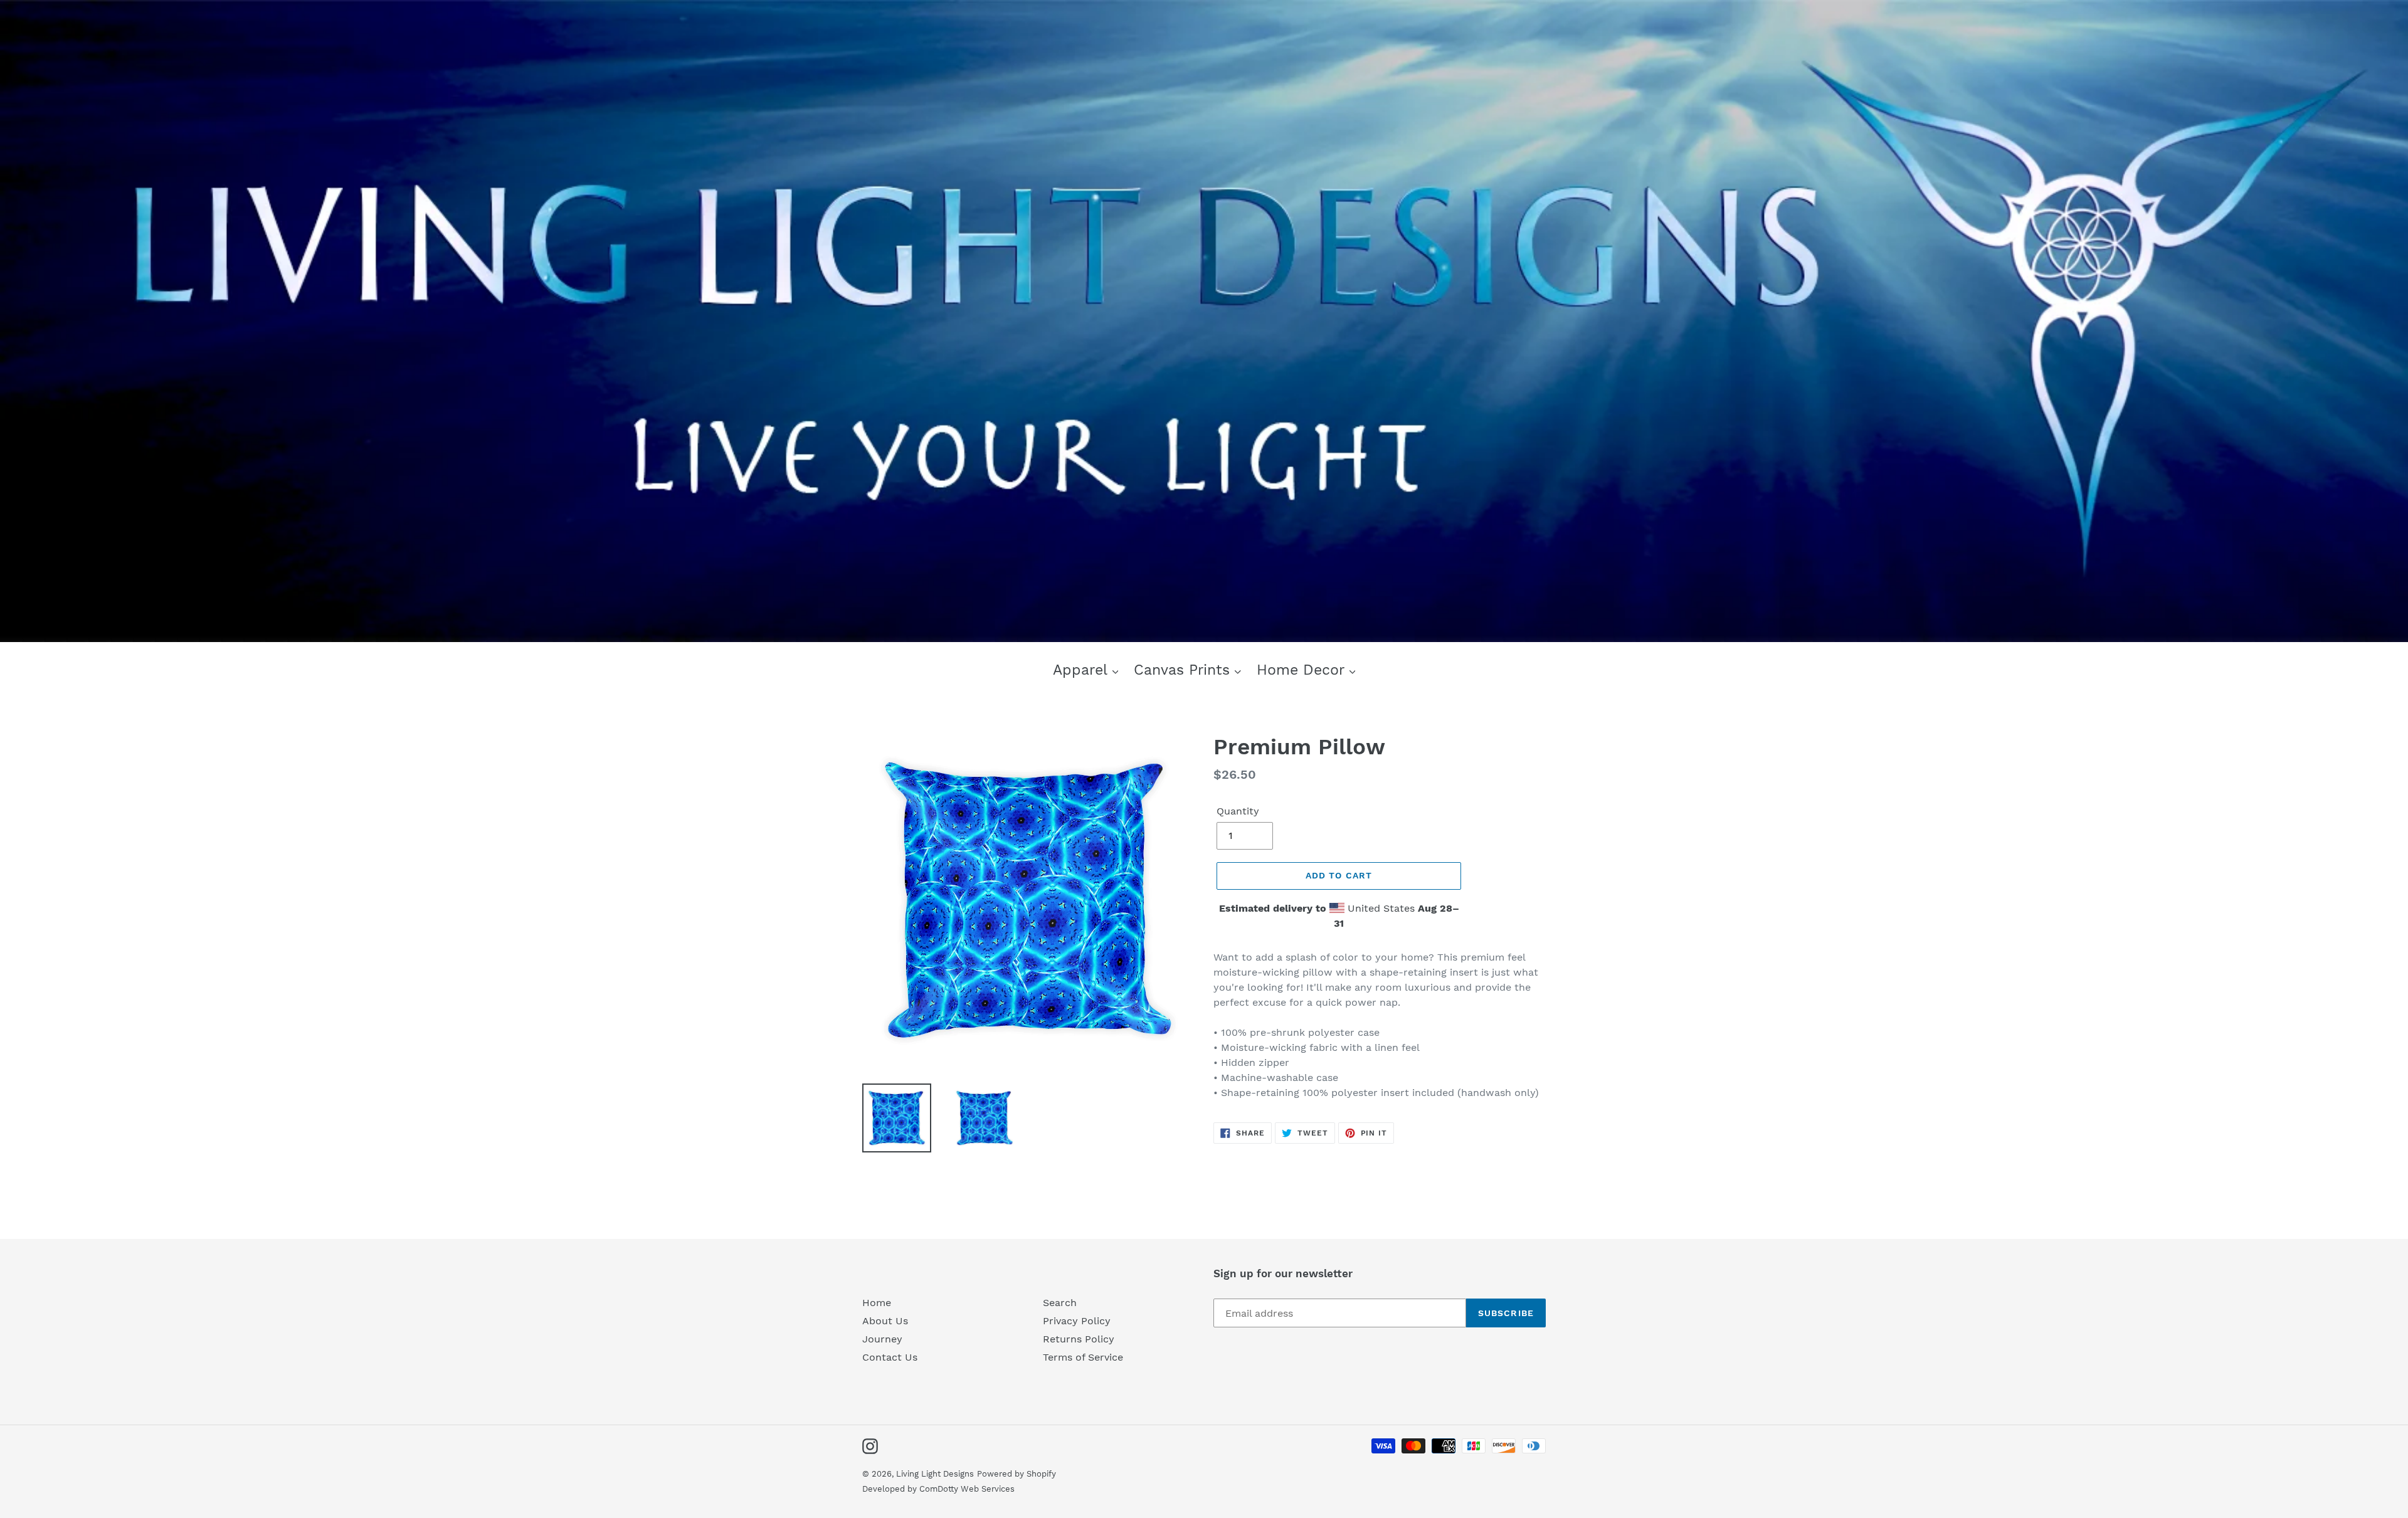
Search (1060, 1303)
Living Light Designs (935, 1474)
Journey (882, 1339)
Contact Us (890, 1357)
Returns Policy (1079, 1339)
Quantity (1238, 811)
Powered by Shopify (1017, 1474)
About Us (885, 1321)
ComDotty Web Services (967, 1489)
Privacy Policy (1077, 1321)
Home (877, 1303)
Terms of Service (1083, 1357)
